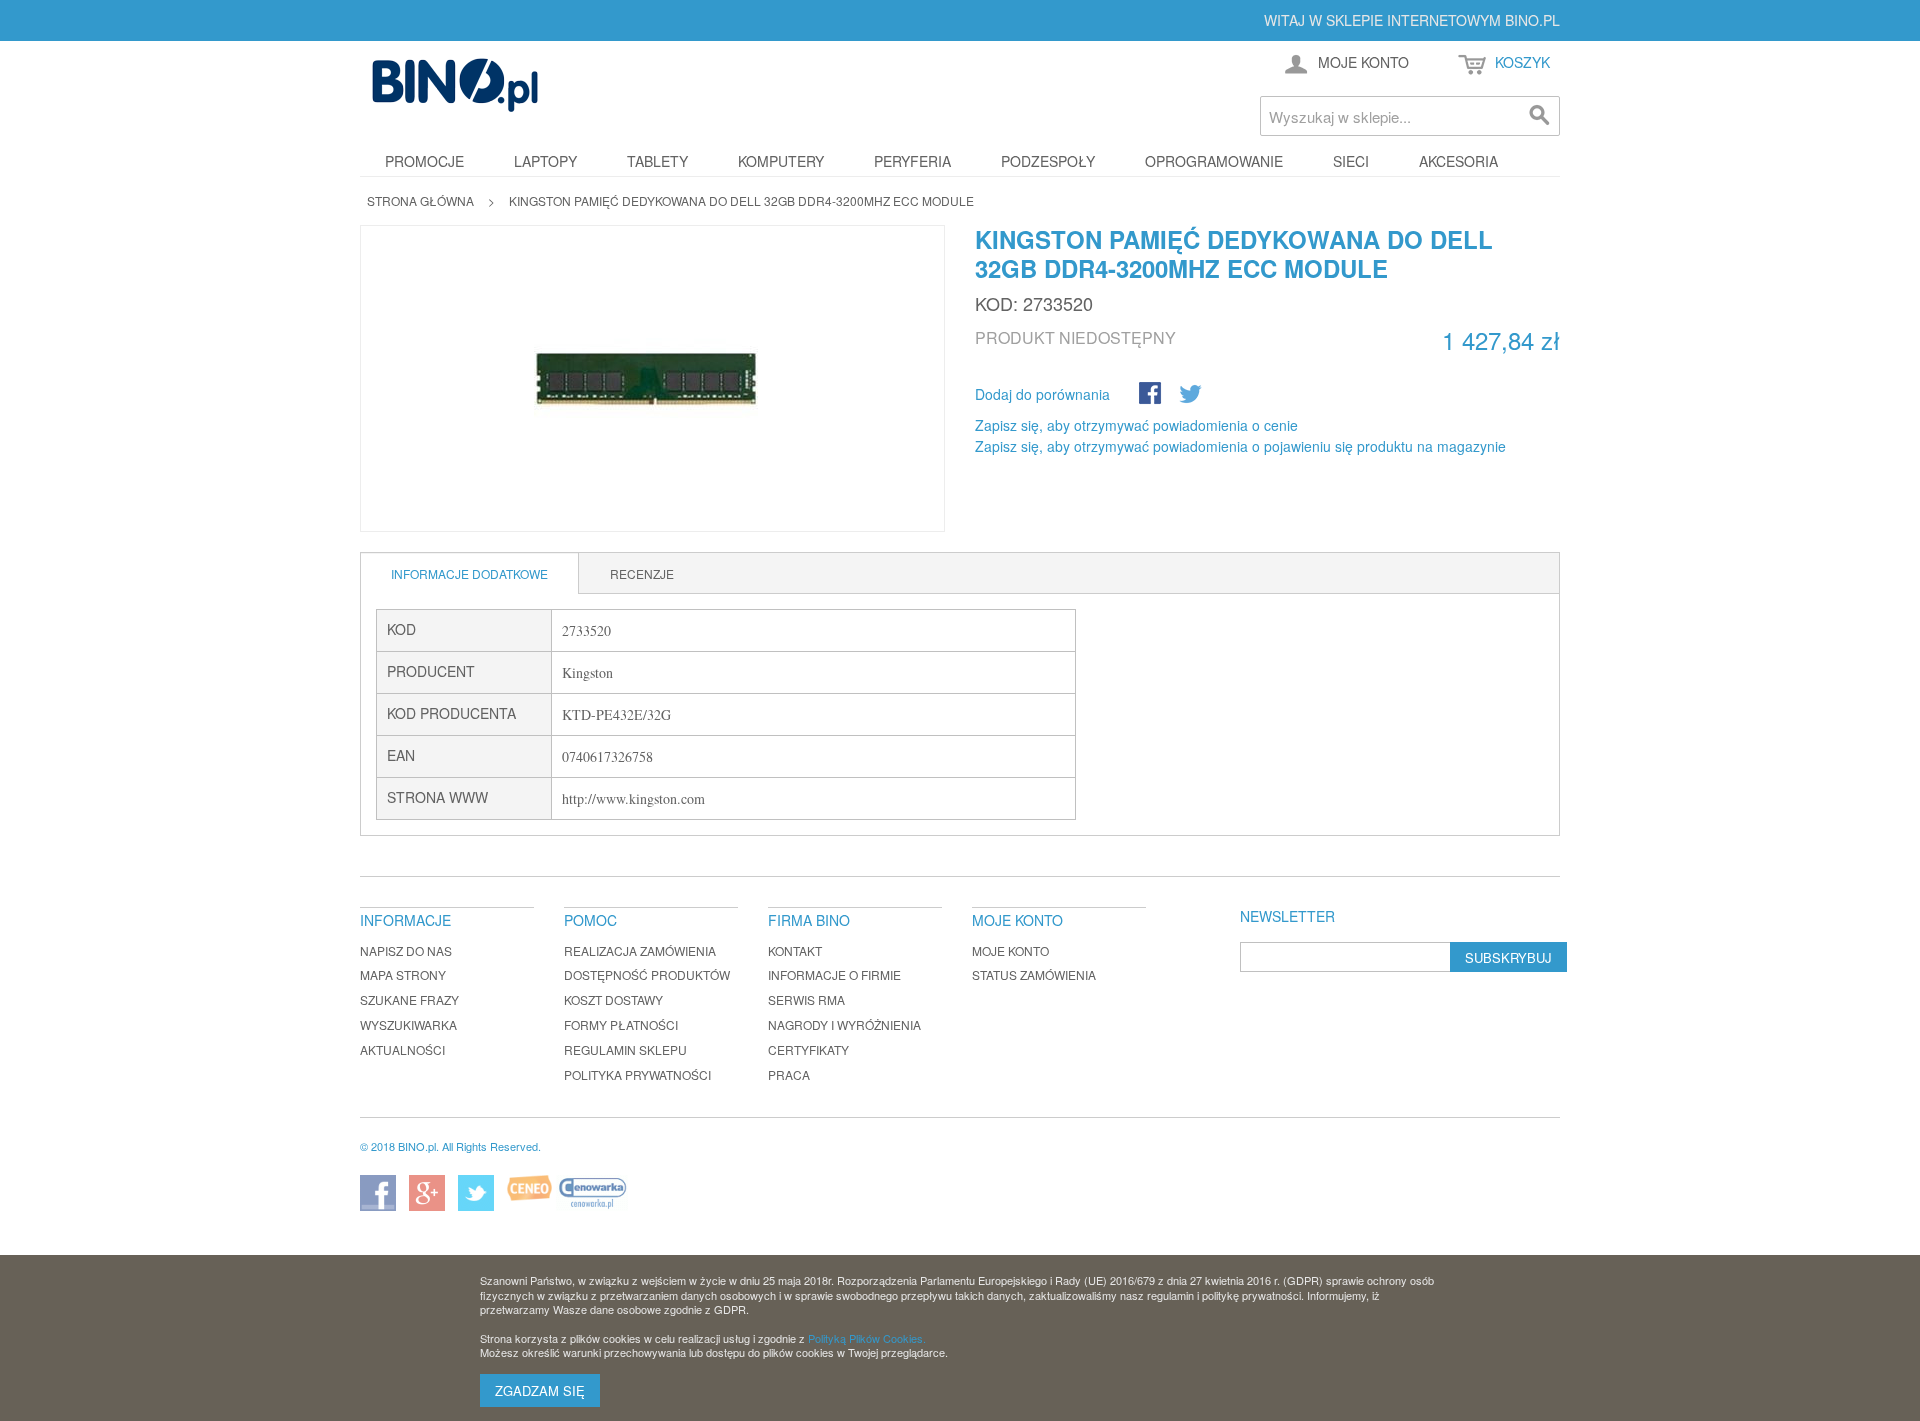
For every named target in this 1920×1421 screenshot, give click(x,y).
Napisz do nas (406, 950)
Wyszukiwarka (408, 1024)
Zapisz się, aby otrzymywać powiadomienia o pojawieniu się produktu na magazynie (1240, 446)
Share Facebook (1152, 395)
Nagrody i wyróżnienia (844, 1024)
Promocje (424, 161)
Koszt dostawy (613, 999)
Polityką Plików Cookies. (867, 1338)
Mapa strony (403, 974)
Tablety (657, 161)
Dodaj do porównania (1042, 394)
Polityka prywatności (637, 1074)
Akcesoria (1458, 161)
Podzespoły (1048, 161)
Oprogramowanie (1214, 161)
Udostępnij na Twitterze (1192, 395)
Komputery (781, 161)
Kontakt (795, 950)
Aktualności (402, 1049)
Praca (789, 1074)
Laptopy (545, 161)
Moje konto (1010, 950)
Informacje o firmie (834, 974)
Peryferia (912, 161)
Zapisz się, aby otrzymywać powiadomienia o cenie (1136, 425)
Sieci (1351, 161)
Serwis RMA (806, 999)
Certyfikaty (808, 1049)
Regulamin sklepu (625, 1049)
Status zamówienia (1034, 974)
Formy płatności (621, 1024)
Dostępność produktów (647, 974)
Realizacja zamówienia (640, 950)
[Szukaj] (1540, 116)
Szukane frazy (409, 999)
